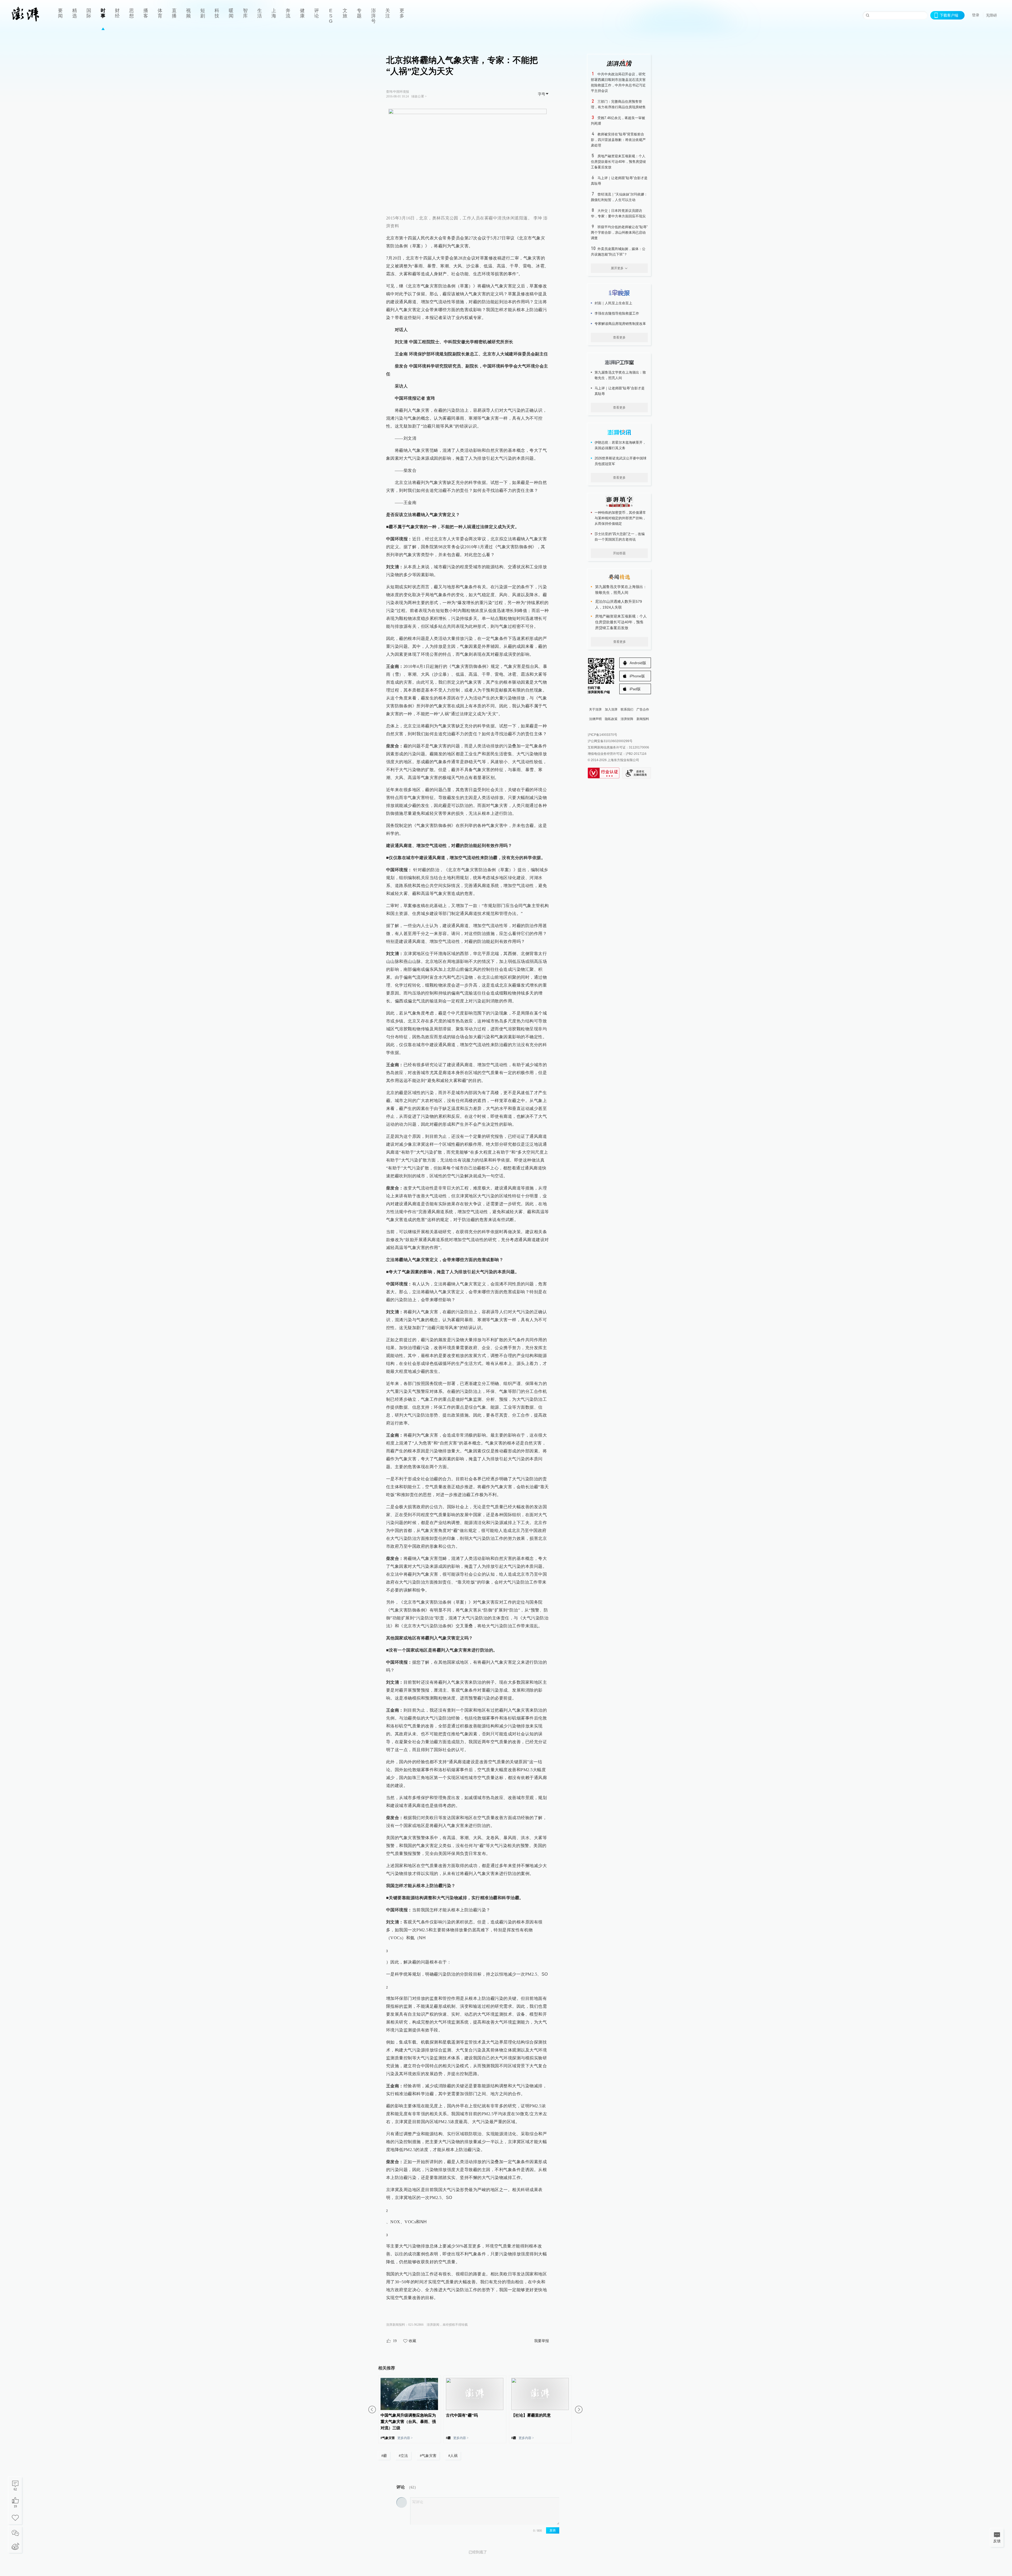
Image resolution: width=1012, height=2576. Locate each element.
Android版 (638, 663)
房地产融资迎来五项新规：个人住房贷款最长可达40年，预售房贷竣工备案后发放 (618, 162)
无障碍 (991, 15)
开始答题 (619, 553)
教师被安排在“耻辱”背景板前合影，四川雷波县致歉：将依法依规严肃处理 (618, 140)
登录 (976, 15)
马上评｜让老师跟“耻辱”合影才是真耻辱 (620, 391)
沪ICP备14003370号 (602, 735)
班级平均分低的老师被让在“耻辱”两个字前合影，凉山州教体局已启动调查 (619, 232)
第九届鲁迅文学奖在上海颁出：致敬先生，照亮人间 (620, 375)
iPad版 (635, 689)
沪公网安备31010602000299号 (610, 741)
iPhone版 (637, 676)
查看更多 (619, 337)
